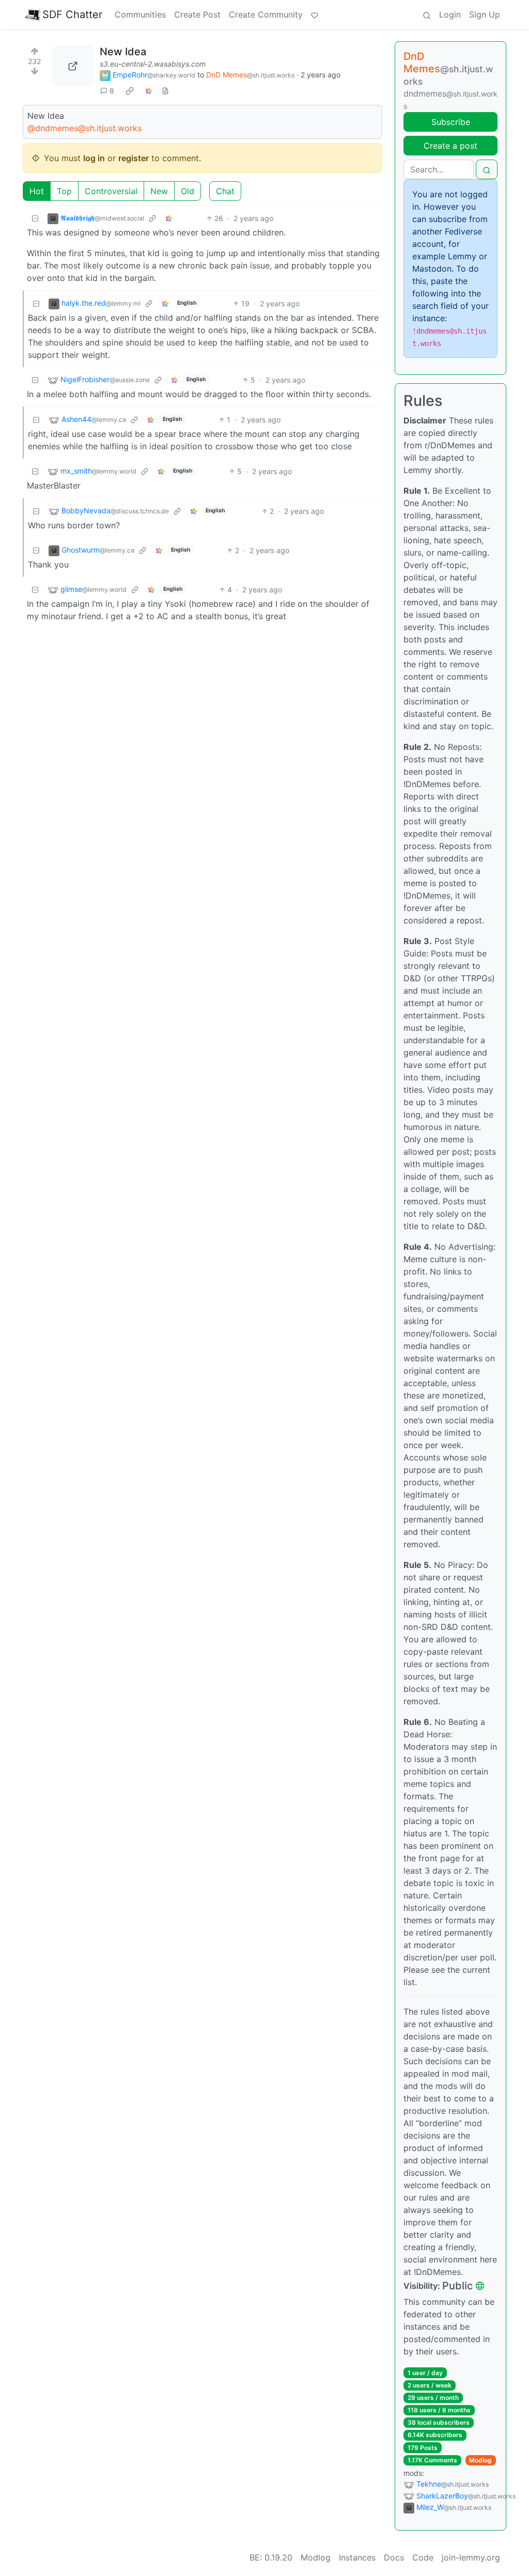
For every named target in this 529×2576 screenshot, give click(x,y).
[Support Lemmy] (315, 14)
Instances (357, 2557)
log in (94, 158)
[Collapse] (35, 218)
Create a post (450, 146)
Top (64, 191)
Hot (37, 191)
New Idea (123, 52)
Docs (394, 2557)
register (134, 158)
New (159, 191)
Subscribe (451, 122)
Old (188, 191)
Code (423, 2557)
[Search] (427, 14)
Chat (225, 191)
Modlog (480, 2460)
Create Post (197, 14)
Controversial (111, 191)
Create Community (266, 14)
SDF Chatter (72, 14)
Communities (140, 14)
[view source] (165, 91)
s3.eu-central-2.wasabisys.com (153, 64)
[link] (130, 91)
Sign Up (485, 14)
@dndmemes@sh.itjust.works (84, 128)
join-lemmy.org (471, 2557)
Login (450, 14)
